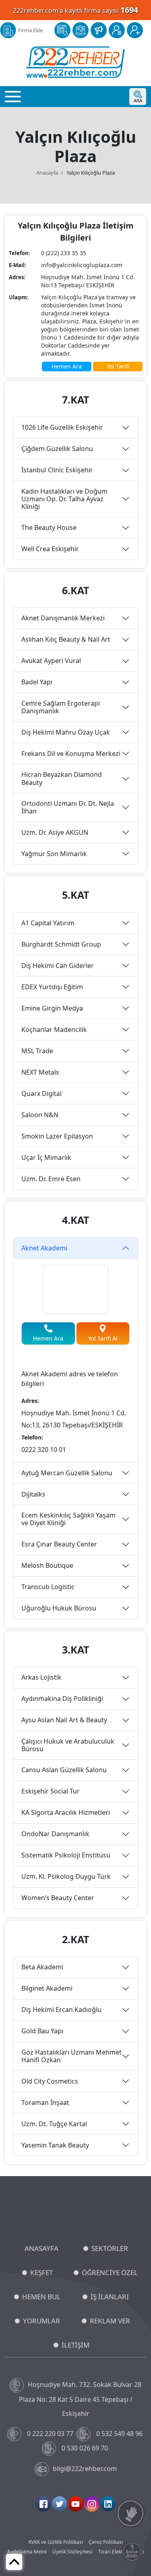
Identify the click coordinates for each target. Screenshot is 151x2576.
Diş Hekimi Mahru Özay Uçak (66, 732)
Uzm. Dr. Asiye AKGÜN (55, 832)
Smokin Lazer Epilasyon (57, 1136)
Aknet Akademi (44, 1248)
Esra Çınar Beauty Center (59, 1544)
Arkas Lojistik (41, 1677)
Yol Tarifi (118, 366)
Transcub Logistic (48, 1587)
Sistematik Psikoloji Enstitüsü (66, 1855)
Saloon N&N (40, 1115)
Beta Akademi (42, 1967)
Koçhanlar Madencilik (54, 1030)
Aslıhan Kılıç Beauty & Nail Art (66, 639)
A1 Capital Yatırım (48, 923)
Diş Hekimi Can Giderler (58, 966)
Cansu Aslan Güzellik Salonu (64, 1770)
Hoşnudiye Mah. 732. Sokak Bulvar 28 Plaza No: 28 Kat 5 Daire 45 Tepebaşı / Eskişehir (80, 2399)
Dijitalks (33, 1494)
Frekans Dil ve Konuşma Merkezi (71, 754)
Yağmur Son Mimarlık (54, 854)
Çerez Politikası (106, 2542)
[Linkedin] (108, 2504)
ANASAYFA (41, 2248)
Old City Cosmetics (50, 2081)
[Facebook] (43, 2504)
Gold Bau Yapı (42, 2031)
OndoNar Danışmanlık (55, 1834)
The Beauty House (49, 527)
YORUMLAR (41, 2321)
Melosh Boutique (47, 1565)
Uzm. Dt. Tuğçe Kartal (54, 2124)
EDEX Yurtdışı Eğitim (52, 987)
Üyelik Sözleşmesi (72, 2552)
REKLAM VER (110, 2321)
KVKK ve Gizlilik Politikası (56, 2542)
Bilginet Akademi (47, 1988)
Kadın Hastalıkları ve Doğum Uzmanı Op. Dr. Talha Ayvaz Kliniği (64, 499)
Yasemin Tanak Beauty (55, 2145)
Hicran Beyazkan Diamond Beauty (62, 778)
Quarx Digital (41, 1093)
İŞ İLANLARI (110, 2297)
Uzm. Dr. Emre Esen (51, 1179)
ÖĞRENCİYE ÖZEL (110, 2272)
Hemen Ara (67, 366)
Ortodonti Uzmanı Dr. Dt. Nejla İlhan (68, 807)
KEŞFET (41, 2272)
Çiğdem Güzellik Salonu (57, 449)
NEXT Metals (40, 1072)
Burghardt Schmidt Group (61, 944)
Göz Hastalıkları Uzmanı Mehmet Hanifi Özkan (71, 2056)
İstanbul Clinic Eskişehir (57, 470)
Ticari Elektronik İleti (121, 2552)
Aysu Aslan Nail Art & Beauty (64, 1720)
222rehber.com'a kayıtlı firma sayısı (75, 10)
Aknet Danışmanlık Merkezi (63, 618)
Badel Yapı (37, 682)
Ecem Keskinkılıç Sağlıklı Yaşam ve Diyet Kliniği (68, 1519)
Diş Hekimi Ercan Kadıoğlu (61, 2010)
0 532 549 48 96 (119, 2434)
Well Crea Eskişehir (50, 549)
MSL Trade (37, 1051)
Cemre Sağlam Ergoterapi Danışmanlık (61, 707)
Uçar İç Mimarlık (46, 1157)
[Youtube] (76, 2504)
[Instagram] (92, 2504)
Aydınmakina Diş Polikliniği (62, 1699)
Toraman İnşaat (45, 2102)
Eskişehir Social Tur (51, 1791)
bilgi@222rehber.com (85, 2469)
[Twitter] (60, 2504)
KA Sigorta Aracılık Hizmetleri (66, 1812)
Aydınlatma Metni (27, 2552)
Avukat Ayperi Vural (51, 661)
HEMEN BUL (41, 2297)
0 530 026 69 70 (85, 2448)
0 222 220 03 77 (50, 2434)
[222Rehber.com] (75, 62)
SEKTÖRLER (110, 2248)
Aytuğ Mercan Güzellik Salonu (67, 1473)
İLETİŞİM (75, 2345)
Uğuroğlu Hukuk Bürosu (59, 1608)
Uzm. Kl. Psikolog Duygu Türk (66, 1876)
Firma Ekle (30, 30)
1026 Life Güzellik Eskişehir (62, 427)
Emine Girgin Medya (52, 1008)
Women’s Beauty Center (58, 1898)
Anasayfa (47, 173)
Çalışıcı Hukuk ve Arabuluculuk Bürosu (68, 1745)
